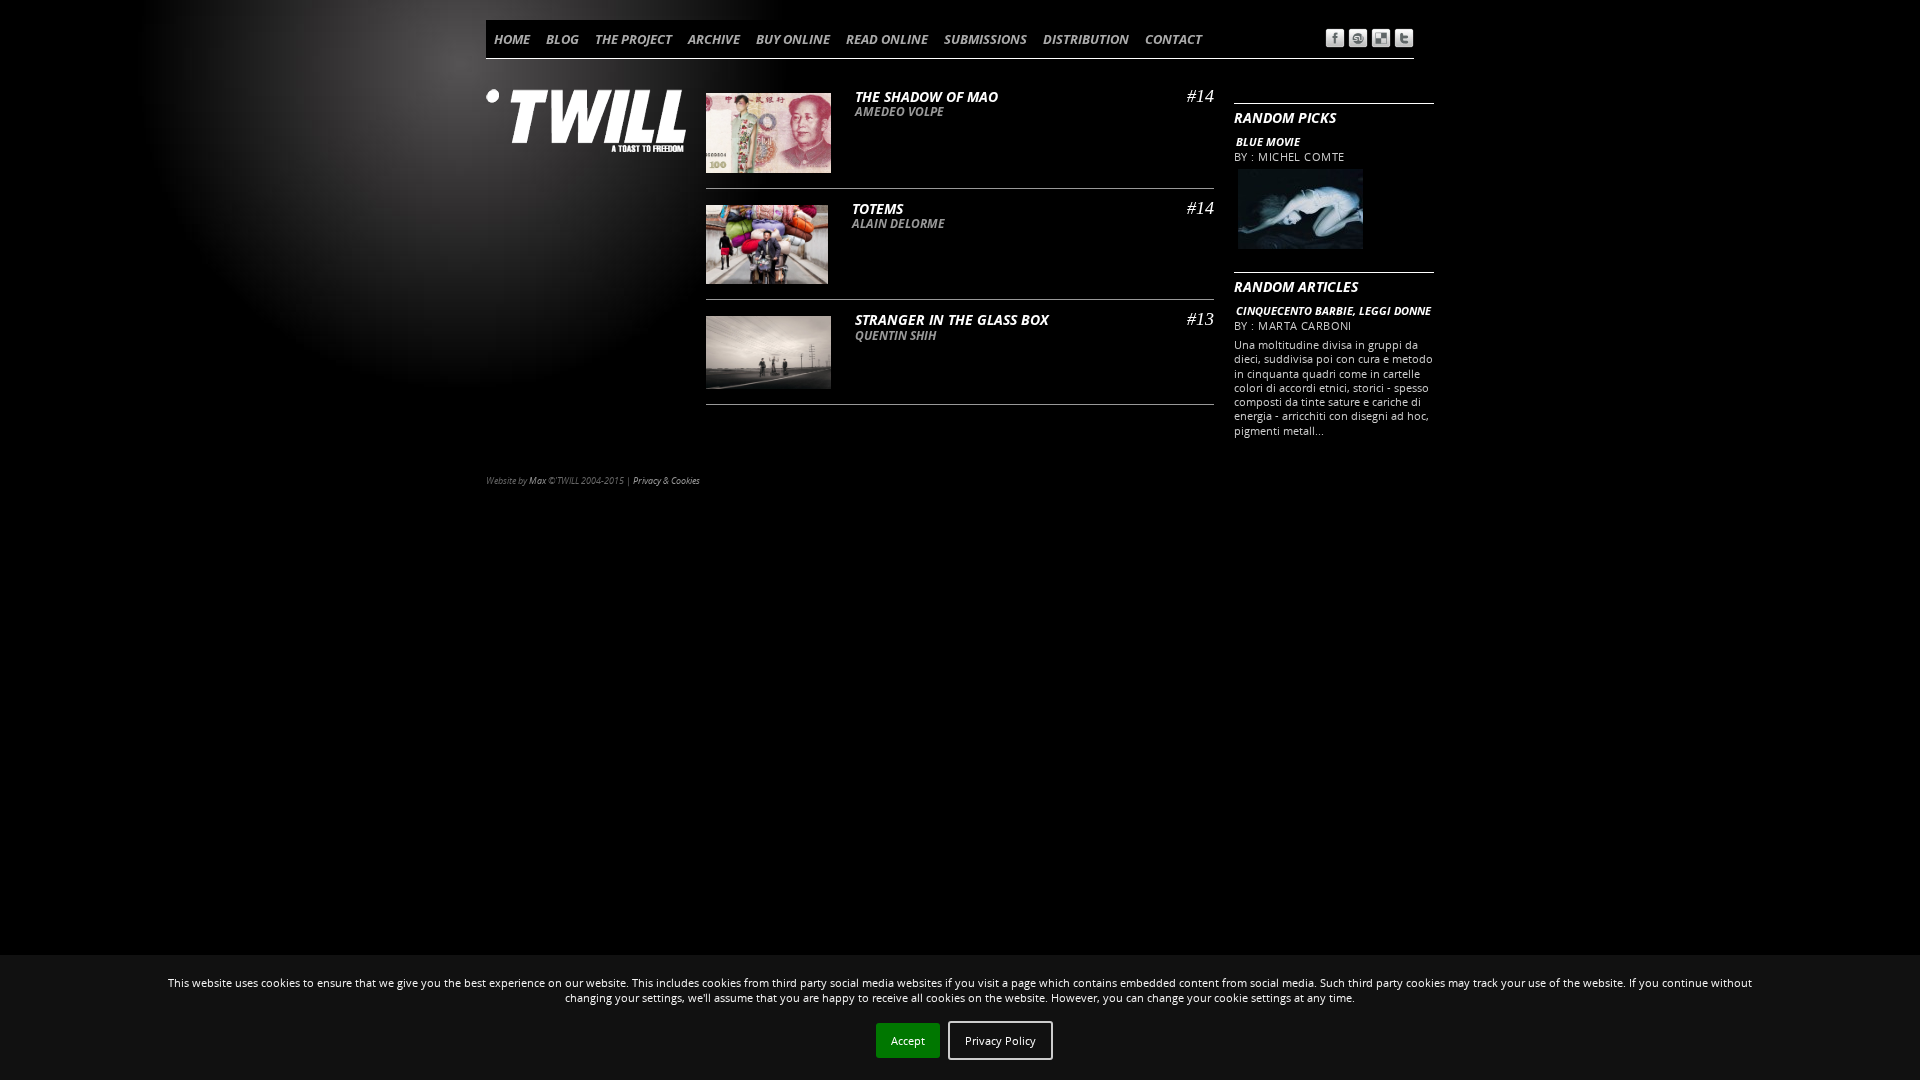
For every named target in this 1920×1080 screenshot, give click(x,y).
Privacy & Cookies (666, 480)
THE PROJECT (633, 39)
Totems (877, 208)
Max (537, 480)
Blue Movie (1268, 141)
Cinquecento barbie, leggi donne (1333, 310)
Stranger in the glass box (951, 319)
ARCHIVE (714, 39)
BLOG (562, 39)
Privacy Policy (1000, 1040)
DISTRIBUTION (1086, 39)
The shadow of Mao (926, 96)
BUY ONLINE (793, 39)
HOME (512, 39)
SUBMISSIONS (985, 39)
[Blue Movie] (1299, 244)
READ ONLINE (887, 39)
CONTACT (1173, 39)
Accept (908, 1040)
